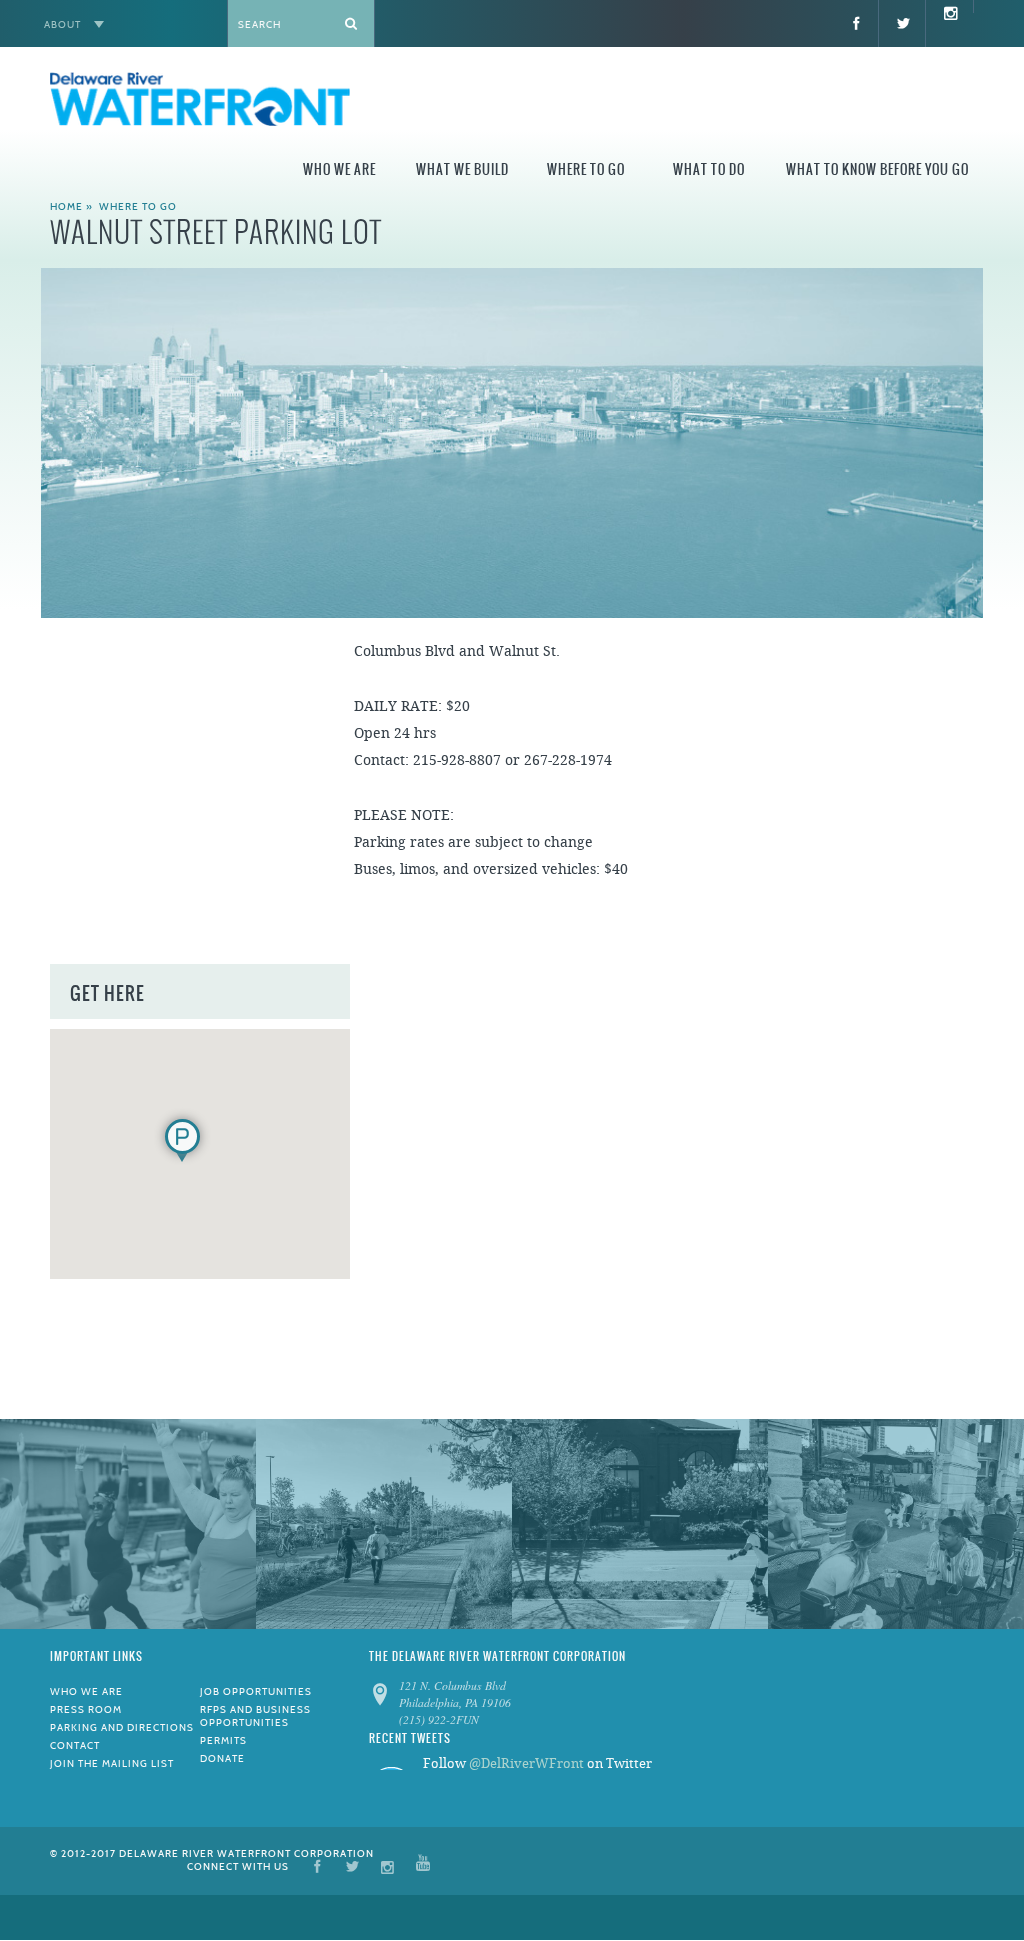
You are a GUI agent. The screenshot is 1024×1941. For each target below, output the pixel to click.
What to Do (709, 169)
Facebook (317, 1865)
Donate (222, 1758)
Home (66, 206)
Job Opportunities (256, 1691)
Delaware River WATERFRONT (200, 102)
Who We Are (339, 169)
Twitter (352, 1865)
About (62, 24)
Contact (75, 1745)
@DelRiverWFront (526, 1763)
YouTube (423, 1865)
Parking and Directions (122, 1727)
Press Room (86, 1709)
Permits (223, 1740)
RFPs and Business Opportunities (255, 1716)
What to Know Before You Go (877, 169)
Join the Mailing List (112, 1763)
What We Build (462, 169)
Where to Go (586, 169)
